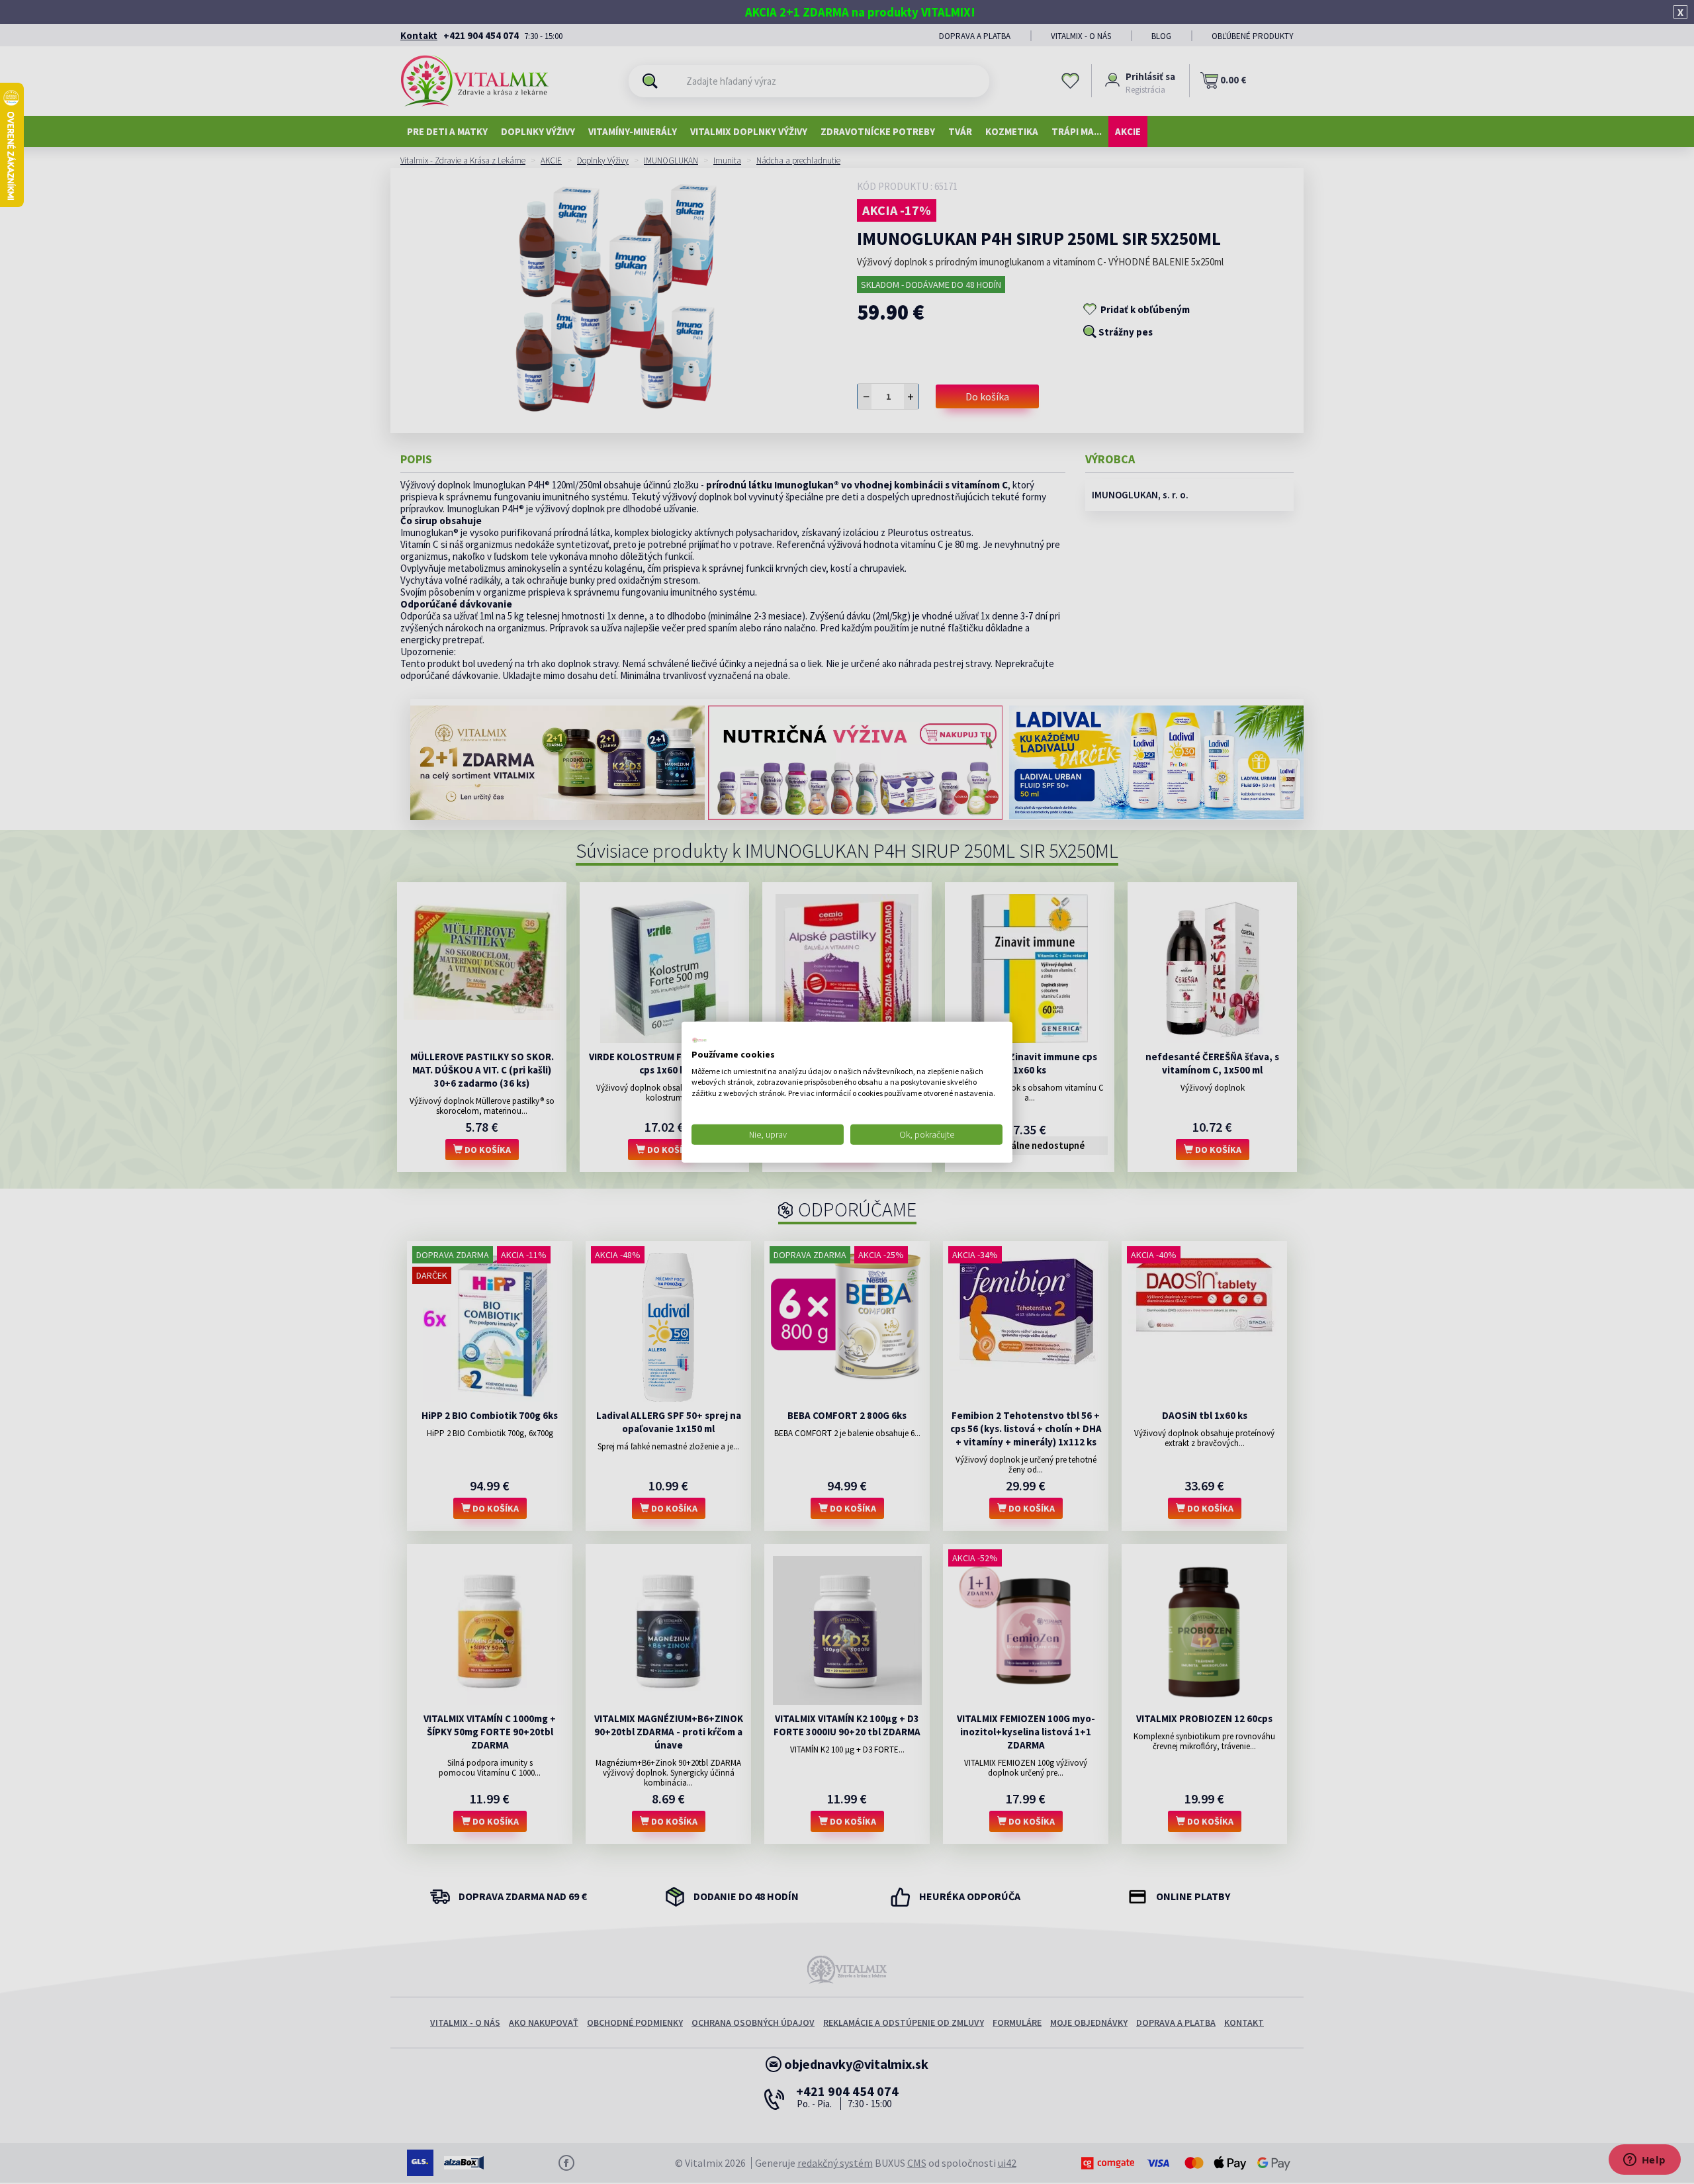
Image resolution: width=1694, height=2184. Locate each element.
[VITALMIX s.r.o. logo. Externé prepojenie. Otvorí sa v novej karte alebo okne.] (699, 1040)
